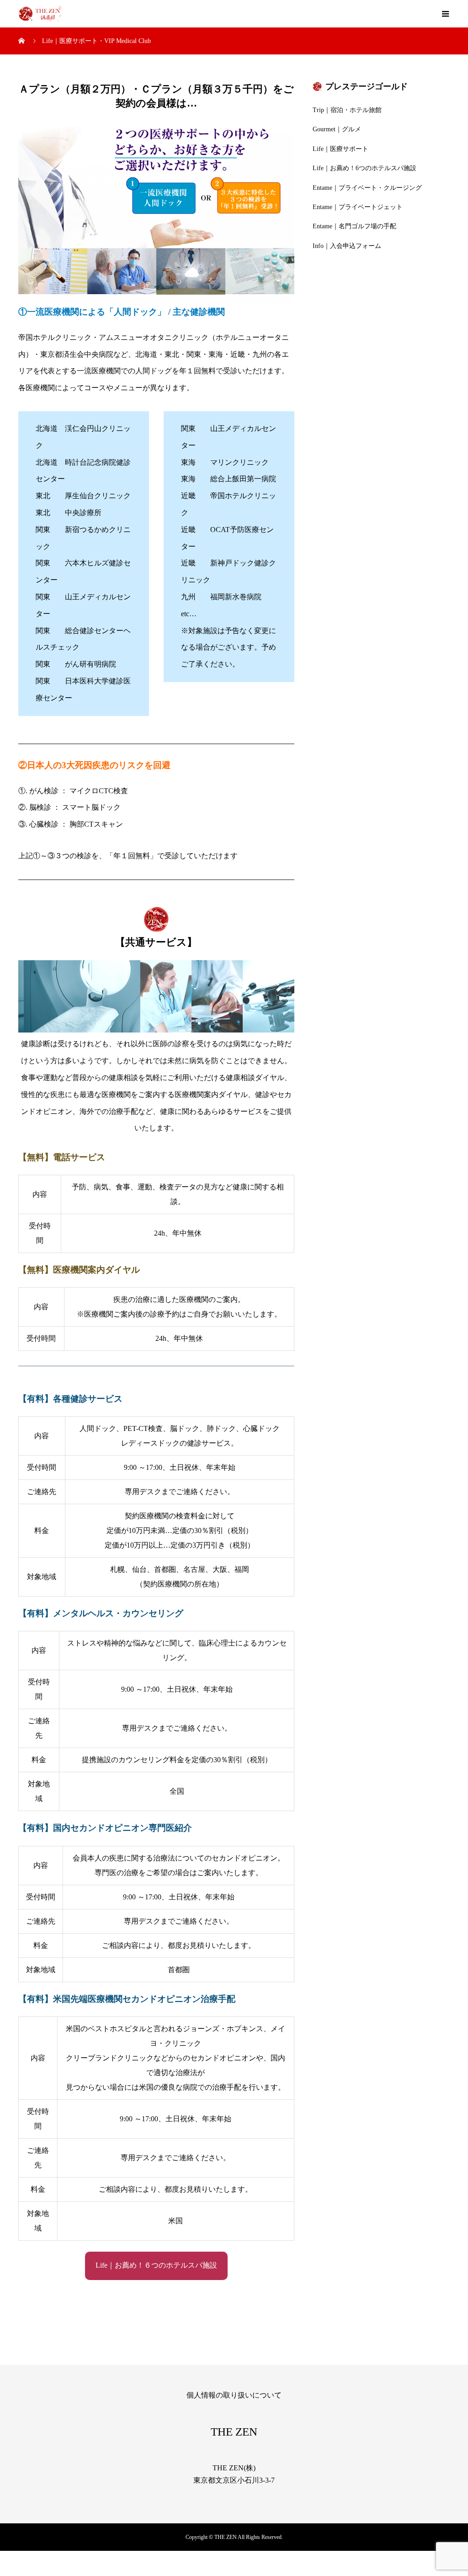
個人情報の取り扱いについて (234, 2395)
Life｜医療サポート (340, 149)
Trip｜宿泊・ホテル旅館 (347, 110)
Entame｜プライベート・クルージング (367, 188)
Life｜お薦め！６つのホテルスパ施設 (156, 2265)
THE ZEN (234, 2432)
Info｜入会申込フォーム (347, 246)
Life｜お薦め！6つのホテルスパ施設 (364, 168)
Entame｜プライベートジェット (358, 207)
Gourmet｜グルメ (337, 129)
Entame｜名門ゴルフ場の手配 (354, 226)
